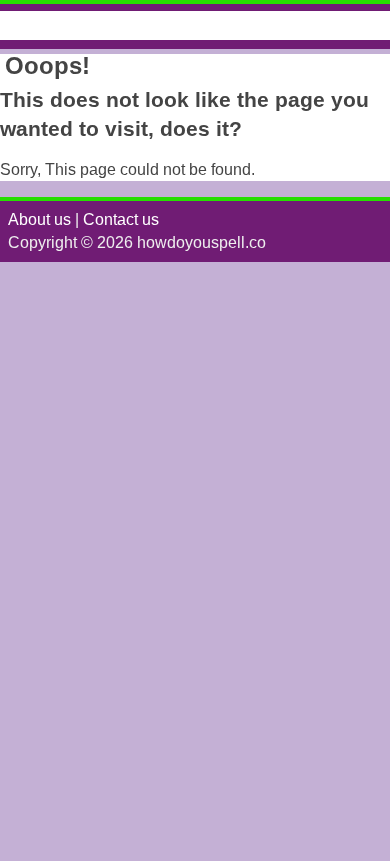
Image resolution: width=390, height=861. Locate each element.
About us (39, 219)
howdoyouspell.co (103, 25)
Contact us (121, 219)
